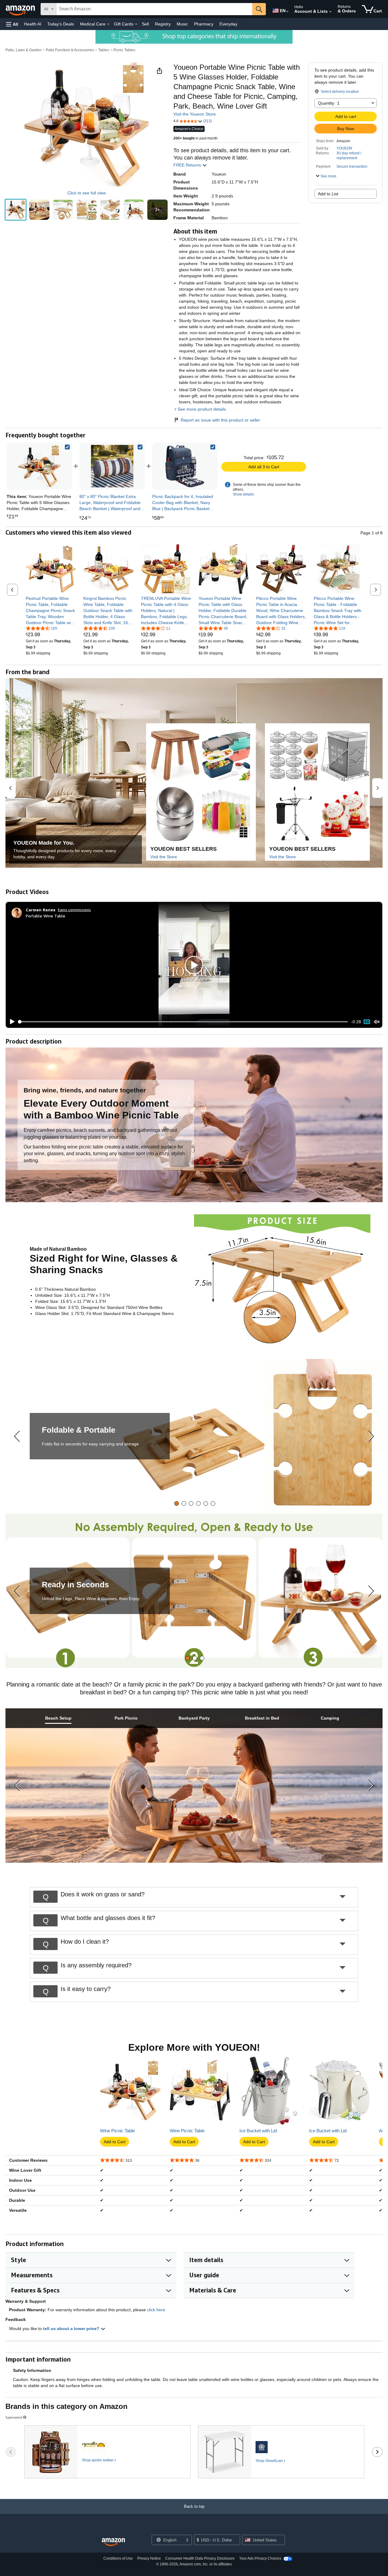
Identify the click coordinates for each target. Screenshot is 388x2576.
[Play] (11, 1022)
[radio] (16, 210)
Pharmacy (204, 24)
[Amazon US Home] (113, 2542)
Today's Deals (61, 24)
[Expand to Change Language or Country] (287, 12)
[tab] (177, 1503)
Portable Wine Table (45, 916)
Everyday (228, 24)
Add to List (328, 194)
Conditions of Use (118, 2558)
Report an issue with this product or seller (220, 420)
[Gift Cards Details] (136, 24)
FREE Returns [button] (188, 165)
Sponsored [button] (14, 2417)
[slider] (183, 1022)
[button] (12, 24)
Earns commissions (74, 910)
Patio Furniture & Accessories (70, 50)
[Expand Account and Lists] (330, 12)
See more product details (202, 409)
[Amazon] (21, 9)
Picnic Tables (124, 50)
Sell (145, 24)
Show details (243, 494)
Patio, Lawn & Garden (23, 50)
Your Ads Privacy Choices (260, 2558)
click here (156, 2310)
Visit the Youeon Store (195, 114)
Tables (104, 50)
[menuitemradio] (367, 1022)
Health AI (33, 24)
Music (182, 24)
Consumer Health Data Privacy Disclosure (200, 2558)
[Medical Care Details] (108, 24)
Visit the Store (164, 857)
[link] (112, 466)
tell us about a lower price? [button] (72, 2329)
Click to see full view (87, 193)
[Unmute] (377, 1022)
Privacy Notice (149, 2558)
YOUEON (344, 148)
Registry (163, 24)
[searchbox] (154, 9)
